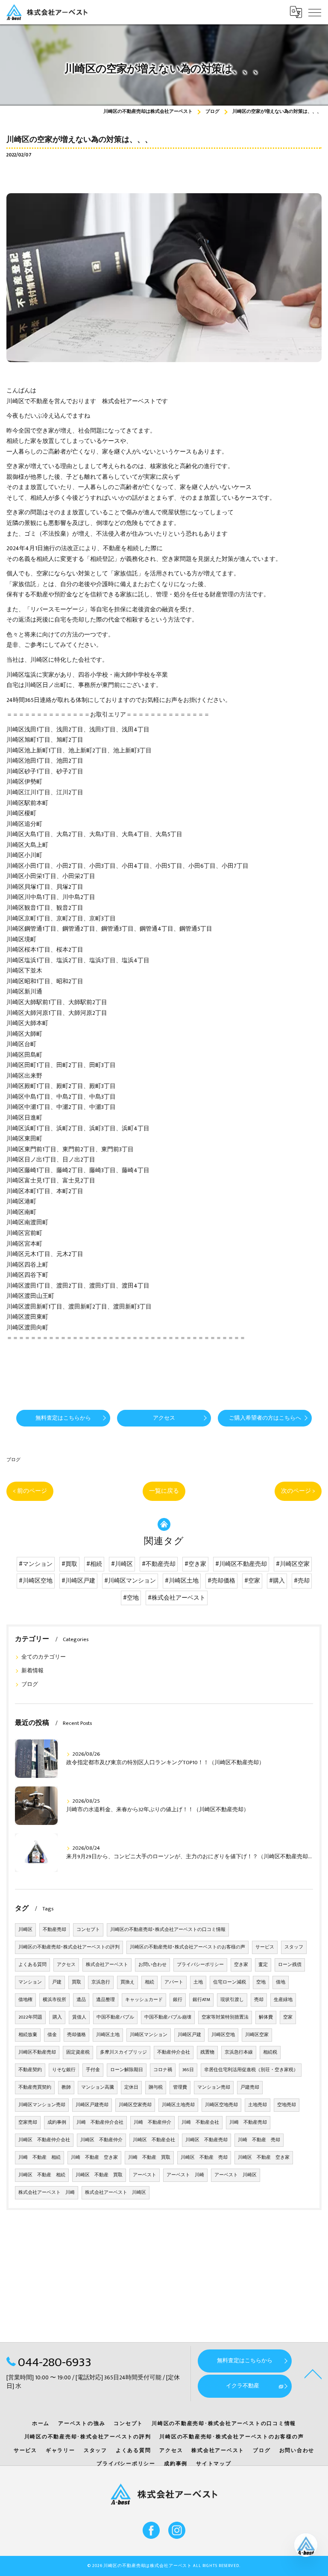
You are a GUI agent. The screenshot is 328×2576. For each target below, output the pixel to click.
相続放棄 (28, 2035)
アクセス (66, 1965)
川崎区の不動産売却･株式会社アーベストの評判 (69, 1947)
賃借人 (79, 2017)
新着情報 (32, 1671)
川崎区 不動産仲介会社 (44, 2140)
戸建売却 (250, 2087)
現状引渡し (232, 2000)
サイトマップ (214, 2464)
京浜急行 (101, 1982)
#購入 (277, 1581)
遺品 (81, 2000)
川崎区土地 (108, 2035)
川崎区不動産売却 (37, 2052)
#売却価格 (221, 1581)
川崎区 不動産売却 (206, 2140)
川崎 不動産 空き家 (94, 2157)
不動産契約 (30, 2070)
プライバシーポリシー (200, 1965)
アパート (174, 1982)
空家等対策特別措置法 (225, 2017)
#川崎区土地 (182, 1581)
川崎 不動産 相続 (40, 2157)
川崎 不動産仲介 (152, 2122)
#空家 (252, 1581)
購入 (57, 2017)
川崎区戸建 (189, 2035)
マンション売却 (214, 2087)
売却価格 (76, 2035)
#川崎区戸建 (78, 1581)
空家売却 (28, 2122)
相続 (149, 1982)
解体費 (266, 2017)
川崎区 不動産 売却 (204, 2157)
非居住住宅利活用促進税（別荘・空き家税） (251, 2070)
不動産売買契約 (35, 2087)
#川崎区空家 (293, 1564)
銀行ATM (201, 2000)
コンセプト (88, 1930)
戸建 (57, 1982)
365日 (188, 2070)
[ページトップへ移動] (313, 2373)
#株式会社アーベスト (177, 1598)
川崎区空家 (257, 2035)
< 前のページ (30, 1491)
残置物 (207, 2052)
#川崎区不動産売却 (241, 1564)
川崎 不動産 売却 (259, 2140)
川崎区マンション (149, 2035)
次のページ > (298, 1491)
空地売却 (287, 2105)
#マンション (36, 1564)
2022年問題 (30, 2017)
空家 (288, 2017)
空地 (261, 1982)
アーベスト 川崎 (185, 2175)
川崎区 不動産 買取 (99, 2175)
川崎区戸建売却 (92, 2105)
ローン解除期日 (127, 2070)
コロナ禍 (163, 2070)
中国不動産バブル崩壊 (168, 2017)
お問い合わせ (152, 1965)
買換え (127, 1982)
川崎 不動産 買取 (149, 2157)
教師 (66, 2087)
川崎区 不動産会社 (154, 2140)
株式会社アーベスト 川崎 (47, 2193)
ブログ (13, 1460)
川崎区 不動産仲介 (101, 2140)
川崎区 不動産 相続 (42, 2175)
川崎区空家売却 (135, 2105)
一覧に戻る (164, 1491)
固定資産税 (78, 2052)
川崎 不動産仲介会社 (100, 2122)
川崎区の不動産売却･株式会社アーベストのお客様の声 (187, 1947)
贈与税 (156, 2087)
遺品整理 (105, 2000)
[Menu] (315, 12)
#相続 (94, 1564)
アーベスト (145, 2175)
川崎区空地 (223, 2035)
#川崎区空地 (36, 1581)
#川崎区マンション (130, 1581)
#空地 (131, 1598)
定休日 (131, 2087)
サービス (265, 1947)
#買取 (69, 1564)
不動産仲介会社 (174, 2052)
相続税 (270, 2052)
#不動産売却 (159, 1564)
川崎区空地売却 (221, 2105)
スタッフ (294, 1947)
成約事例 (57, 2122)
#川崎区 (122, 1564)
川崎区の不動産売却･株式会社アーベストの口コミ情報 (168, 1930)
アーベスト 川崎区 (236, 2175)
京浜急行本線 (239, 2052)
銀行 (178, 2000)
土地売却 (258, 2105)
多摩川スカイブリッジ (123, 2052)
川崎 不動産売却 (248, 2122)
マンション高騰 (98, 2087)
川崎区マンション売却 (42, 2105)
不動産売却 (54, 1930)
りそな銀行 (64, 2070)
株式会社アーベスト (107, 1965)
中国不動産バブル (115, 2017)
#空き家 (195, 1564)
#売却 (302, 1581)
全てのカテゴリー (44, 1657)
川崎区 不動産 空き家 (264, 2157)
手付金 (93, 2070)
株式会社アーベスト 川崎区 (116, 2193)
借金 (52, 2035)
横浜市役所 (54, 2000)
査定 (263, 1965)
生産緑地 (283, 2000)
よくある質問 (32, 1965)
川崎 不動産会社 (200, 2122)
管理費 (180, 2087)
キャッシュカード (144, 2000)
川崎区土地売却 (178, 2105)
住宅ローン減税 (230, 1982)
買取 (76, 1982)
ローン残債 (290, 1965)
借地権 (25, 2000)
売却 (259, 2000)
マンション (30, 1982)
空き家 (241, 1965)
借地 (281, 1982)
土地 (198, 1982)
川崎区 (25, 1930)
